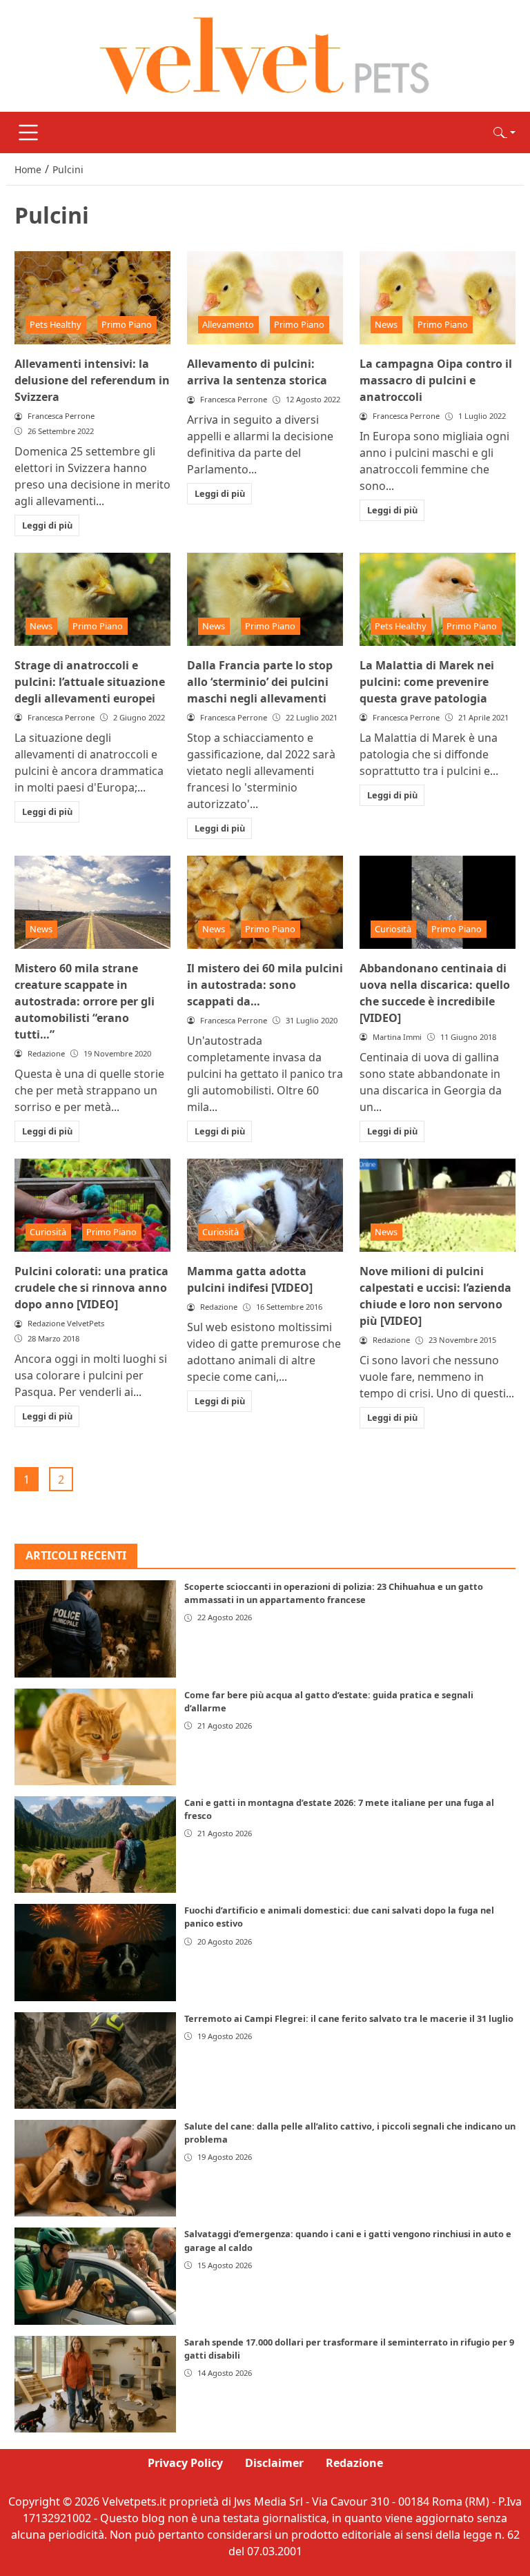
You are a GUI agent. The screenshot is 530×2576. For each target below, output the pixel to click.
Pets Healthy (56, 324)
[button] (504, 132)
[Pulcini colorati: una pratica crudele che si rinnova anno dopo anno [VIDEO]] (92, 1206)
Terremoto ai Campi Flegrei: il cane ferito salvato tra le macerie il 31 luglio (349, 2018)
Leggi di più (47, 525)
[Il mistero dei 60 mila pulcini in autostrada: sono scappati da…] (265, 903)
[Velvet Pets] (265, 55)
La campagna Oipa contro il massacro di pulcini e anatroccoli (436, 380)
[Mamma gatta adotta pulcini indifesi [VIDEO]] (265, 1206)
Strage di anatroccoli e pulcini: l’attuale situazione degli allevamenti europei (90, 682)
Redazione (354, 2463)
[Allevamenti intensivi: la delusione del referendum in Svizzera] (92, 298)
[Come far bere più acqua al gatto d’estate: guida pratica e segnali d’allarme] (95, 1737)
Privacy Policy (185, 2463)
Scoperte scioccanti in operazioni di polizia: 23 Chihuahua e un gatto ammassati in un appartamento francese (334, 1593)
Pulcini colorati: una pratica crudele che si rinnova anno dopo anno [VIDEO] (91, 1288)
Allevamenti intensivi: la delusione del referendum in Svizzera (92, 380)
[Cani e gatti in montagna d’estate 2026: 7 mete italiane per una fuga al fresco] (95, 1845)
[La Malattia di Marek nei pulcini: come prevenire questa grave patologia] (438, 600)
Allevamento (228, 324)
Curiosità (393, 929)
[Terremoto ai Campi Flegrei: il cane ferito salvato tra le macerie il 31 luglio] (95, 2061)
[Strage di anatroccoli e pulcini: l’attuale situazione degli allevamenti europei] (92, 600)
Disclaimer (274, 2463)
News (386, 324)
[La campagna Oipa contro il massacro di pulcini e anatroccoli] (438, 298)
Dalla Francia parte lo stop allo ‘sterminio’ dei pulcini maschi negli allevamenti (260, 682)
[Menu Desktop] (28, 132)
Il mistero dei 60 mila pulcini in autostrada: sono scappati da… (265, 985)
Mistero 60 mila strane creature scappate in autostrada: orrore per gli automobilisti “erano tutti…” (85, 1001)
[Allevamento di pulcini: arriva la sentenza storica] (265, 298)
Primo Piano (127, 324)
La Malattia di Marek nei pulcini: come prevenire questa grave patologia (427, 682)
